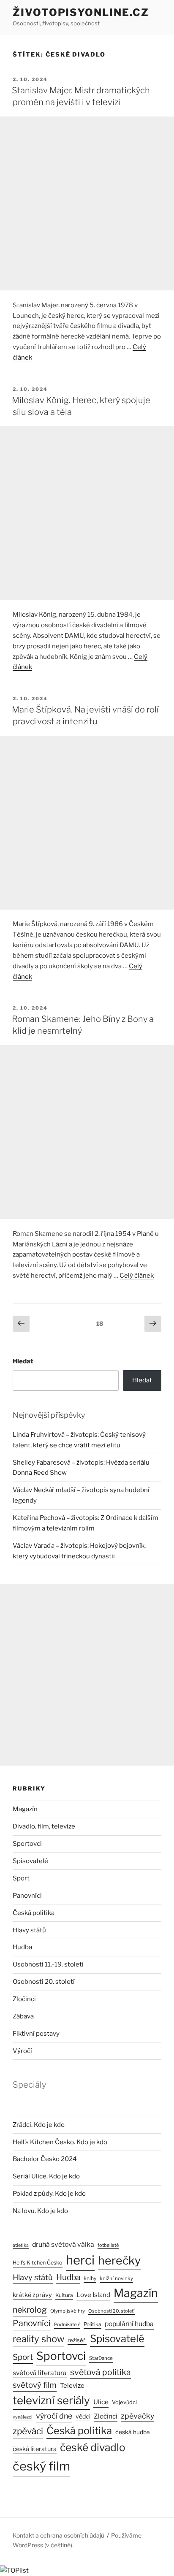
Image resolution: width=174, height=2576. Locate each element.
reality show (38, 2339)
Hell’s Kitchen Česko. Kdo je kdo (60, 2142)
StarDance (101, 2358)
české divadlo (93, 2447)
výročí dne (54, 2416)
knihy (90, 2278)
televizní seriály (51, 2400)
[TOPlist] (14, 2571)
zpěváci (28, 2431)
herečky (119, 2260)
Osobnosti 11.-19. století (48, 1964)
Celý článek (137, 1276)
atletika (21, 2245)
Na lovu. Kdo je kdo (40, 2211)
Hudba (22, 1947)
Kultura (64, 2295)
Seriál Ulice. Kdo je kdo (46, 2176)
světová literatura (40, 2373)
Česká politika (34, 1913)
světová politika (101, 2372)
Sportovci (27, 1844)
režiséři (77, 2340)
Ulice (101, 2402)
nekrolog (30, 2310)
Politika (92, 2324)
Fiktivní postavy (36, 2034)
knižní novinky (116, 2278)
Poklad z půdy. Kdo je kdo (49, 2194)
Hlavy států (29, 1930)
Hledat (23, 1361)
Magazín (25, 1809)
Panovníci (27, 1896)
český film (41, 2466)
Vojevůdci (124, 2402)
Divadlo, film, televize (44, 1826)
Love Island (93, 2295)
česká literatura (35, 2449)
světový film (35, 2385)
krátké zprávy (32, 2295)
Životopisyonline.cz (81, 12)
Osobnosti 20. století (44, 1982)
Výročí (22, 2051)
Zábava (23, 2016)
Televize (72, 2386)
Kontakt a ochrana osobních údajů (58, 2535)
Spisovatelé (30, 1861)
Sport (21, 1878)
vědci (83, 2416)
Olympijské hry (68, 2311)
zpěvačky (137, 2416)
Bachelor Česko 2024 (45, 2159)
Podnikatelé (67, 2324)
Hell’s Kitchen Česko (38, 2263)
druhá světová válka (63, 2244)
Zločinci (24, 1999)
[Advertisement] (87, 203)
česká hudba (133, 2432)
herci (80, 2260)
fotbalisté (108, 2245)
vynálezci (23, 2417)
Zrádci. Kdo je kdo (39, 2125)
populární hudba (129, 2324)
